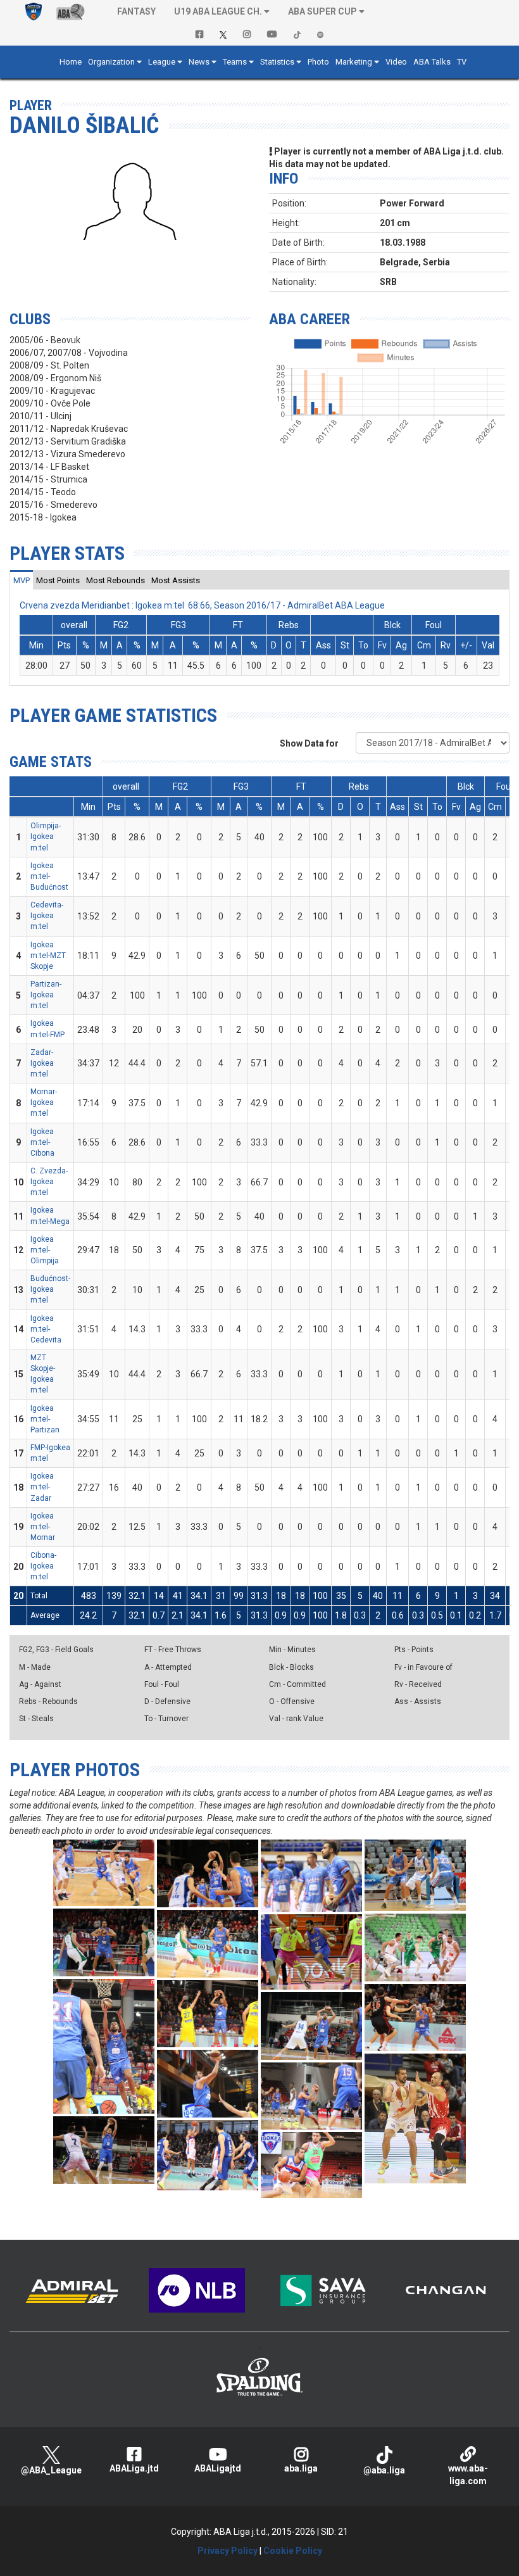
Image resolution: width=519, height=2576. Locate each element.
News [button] (199, 62)
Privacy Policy (228, 2551)
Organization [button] (111, 62)
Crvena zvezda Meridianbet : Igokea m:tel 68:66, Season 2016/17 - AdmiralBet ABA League (202, 605)
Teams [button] (235, 62)
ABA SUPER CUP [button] (322, 11)
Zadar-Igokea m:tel (42, 1063)
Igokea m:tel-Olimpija (45, 1250)
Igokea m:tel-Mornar (43, 1527)
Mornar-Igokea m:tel (44, 1102)
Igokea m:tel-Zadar (42, 1487)
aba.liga (301, 2468)
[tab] (22, 580)
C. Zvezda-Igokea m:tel (49, 1182)
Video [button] (396, 62)
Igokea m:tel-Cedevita (46, 1329)
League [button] (162, 62)
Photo (318, 62)
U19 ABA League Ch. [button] (218, 11)
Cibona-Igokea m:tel (43, 1566)
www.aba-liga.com (468, 2475)
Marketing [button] (354, 62)
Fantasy (136, 11)
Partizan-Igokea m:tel (46, 995)
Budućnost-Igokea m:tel (50, 1289)
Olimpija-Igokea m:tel (46, 837)
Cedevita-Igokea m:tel (47, 916)
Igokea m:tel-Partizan (45, 1419)
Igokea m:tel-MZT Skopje (48, 956)
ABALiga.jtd (134, 2468)
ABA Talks (432, 62)
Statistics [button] (277, 62)
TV (462, 62)
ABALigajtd (218, 2468)
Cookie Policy (293, 2551)
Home (71, 62)
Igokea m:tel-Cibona (42, 1142)
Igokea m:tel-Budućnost (49, 876)
